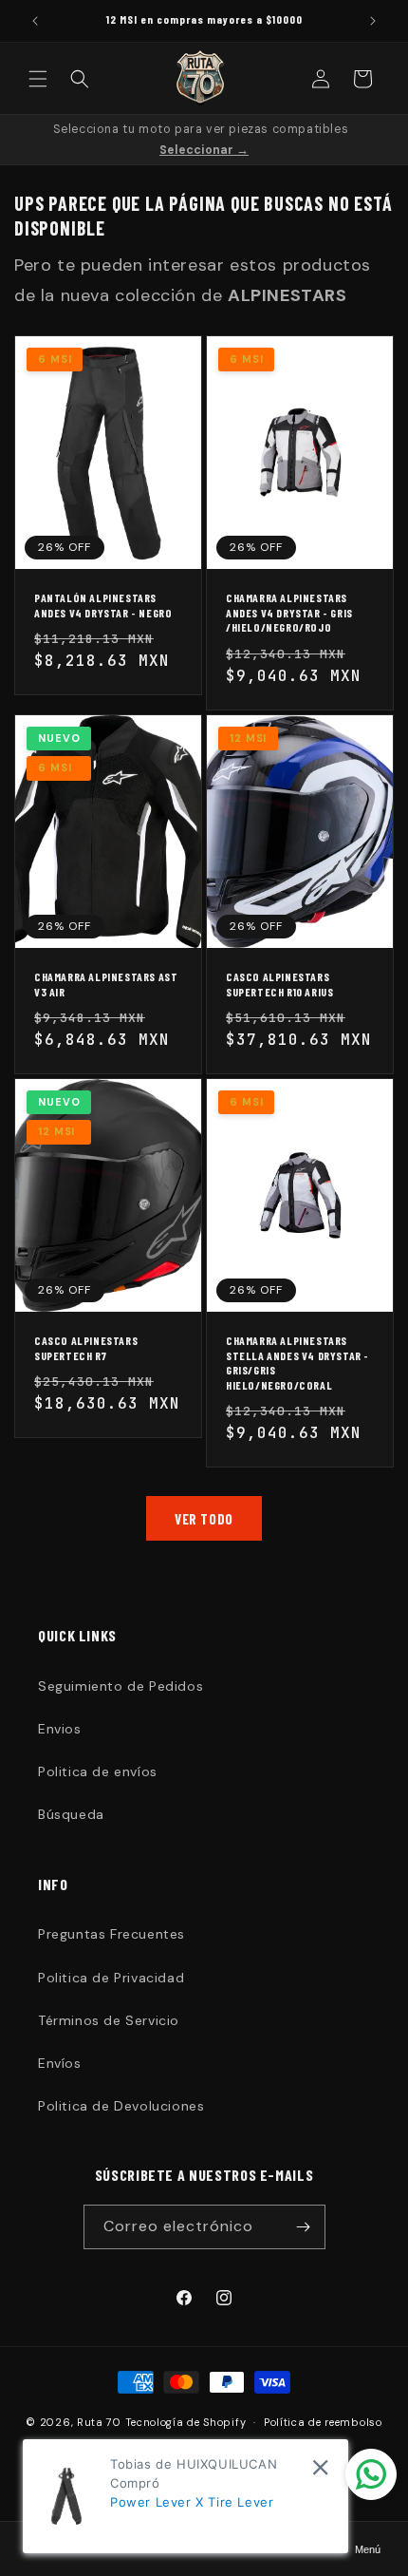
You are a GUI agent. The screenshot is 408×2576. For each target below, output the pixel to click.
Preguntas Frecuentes (111, 1934)
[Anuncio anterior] (35, 21)
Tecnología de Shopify (186, 2422)
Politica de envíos (98, 1771)
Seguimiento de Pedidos (121, 1686)
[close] (320, 2467)
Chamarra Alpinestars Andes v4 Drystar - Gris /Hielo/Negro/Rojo (289, 612)
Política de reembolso (323, 2422)
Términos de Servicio (109, 2020)
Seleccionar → (204, 150)
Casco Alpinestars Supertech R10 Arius (279, 984)
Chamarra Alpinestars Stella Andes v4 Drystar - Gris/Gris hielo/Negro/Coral (297, 1363)
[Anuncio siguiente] (373, 21)
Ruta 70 (99, 2422)
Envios (60, 1729)
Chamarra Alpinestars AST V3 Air (106, 984)
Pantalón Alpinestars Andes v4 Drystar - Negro (103, 605)
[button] (38, 79)
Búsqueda (71, 1814)
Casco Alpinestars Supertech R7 (86, 1348)
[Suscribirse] (304, 2227)
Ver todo (204, 1519)
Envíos (60, 2063)
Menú (368, 2549)
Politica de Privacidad (111, 1978)
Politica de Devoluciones (121, 2106)
